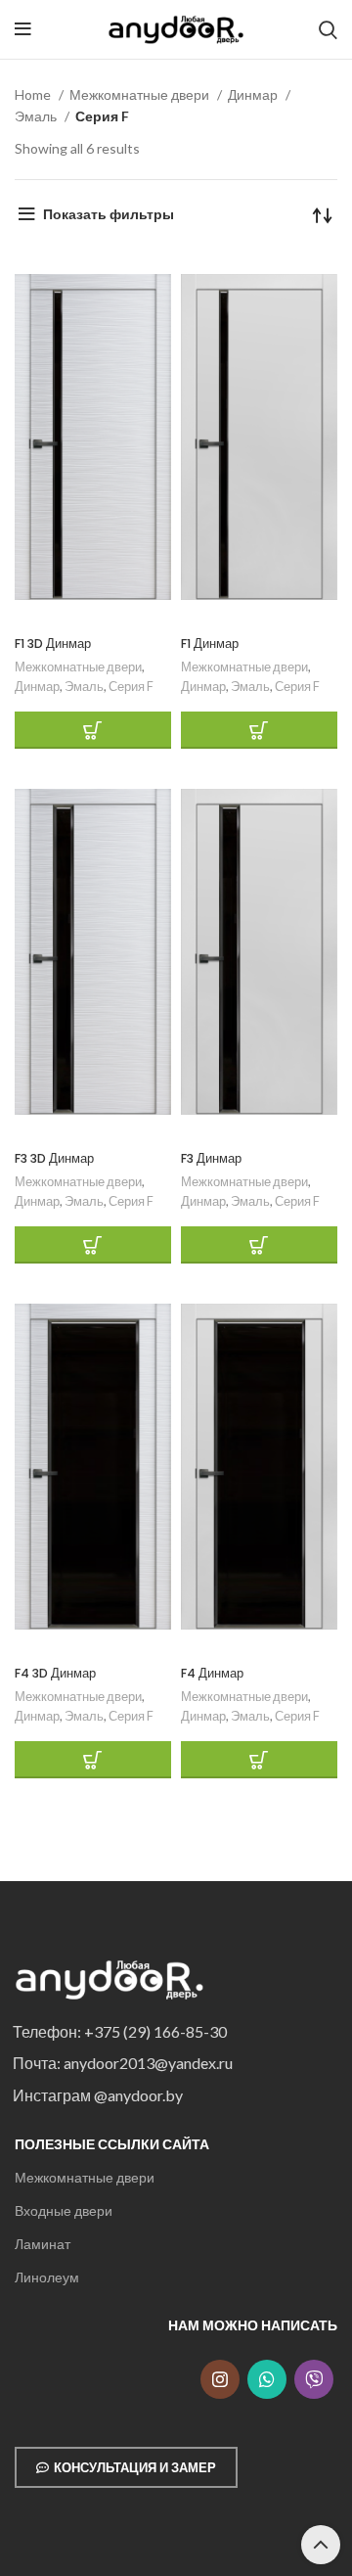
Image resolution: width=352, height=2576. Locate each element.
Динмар (254, 94)
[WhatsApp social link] (267, 2379)
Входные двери (64, 2210)
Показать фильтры (109, 214)
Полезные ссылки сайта (112, 2144)
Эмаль (37, 116)
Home (34, 94)
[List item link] (170, 2032)
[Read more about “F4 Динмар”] (259, 1760)
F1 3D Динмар (53, 644)
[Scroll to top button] (321, 2545)
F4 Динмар (212, 1673)
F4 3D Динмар (55, 1673)
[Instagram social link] (220, 2379)
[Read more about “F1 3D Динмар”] (93, 730)
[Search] (328, 29)
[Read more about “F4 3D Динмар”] (93, 1760)
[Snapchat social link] (314, 2379)
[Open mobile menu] (23, 29)
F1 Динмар (210, 644)
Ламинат (43, 2244)
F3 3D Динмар (54, 1158)
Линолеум (47, 2277)
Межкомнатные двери (141, 94)
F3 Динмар (211, 1158)
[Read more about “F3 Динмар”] (259, 1245)
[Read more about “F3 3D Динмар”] (93, 1245)
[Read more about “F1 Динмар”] (259, 730)
